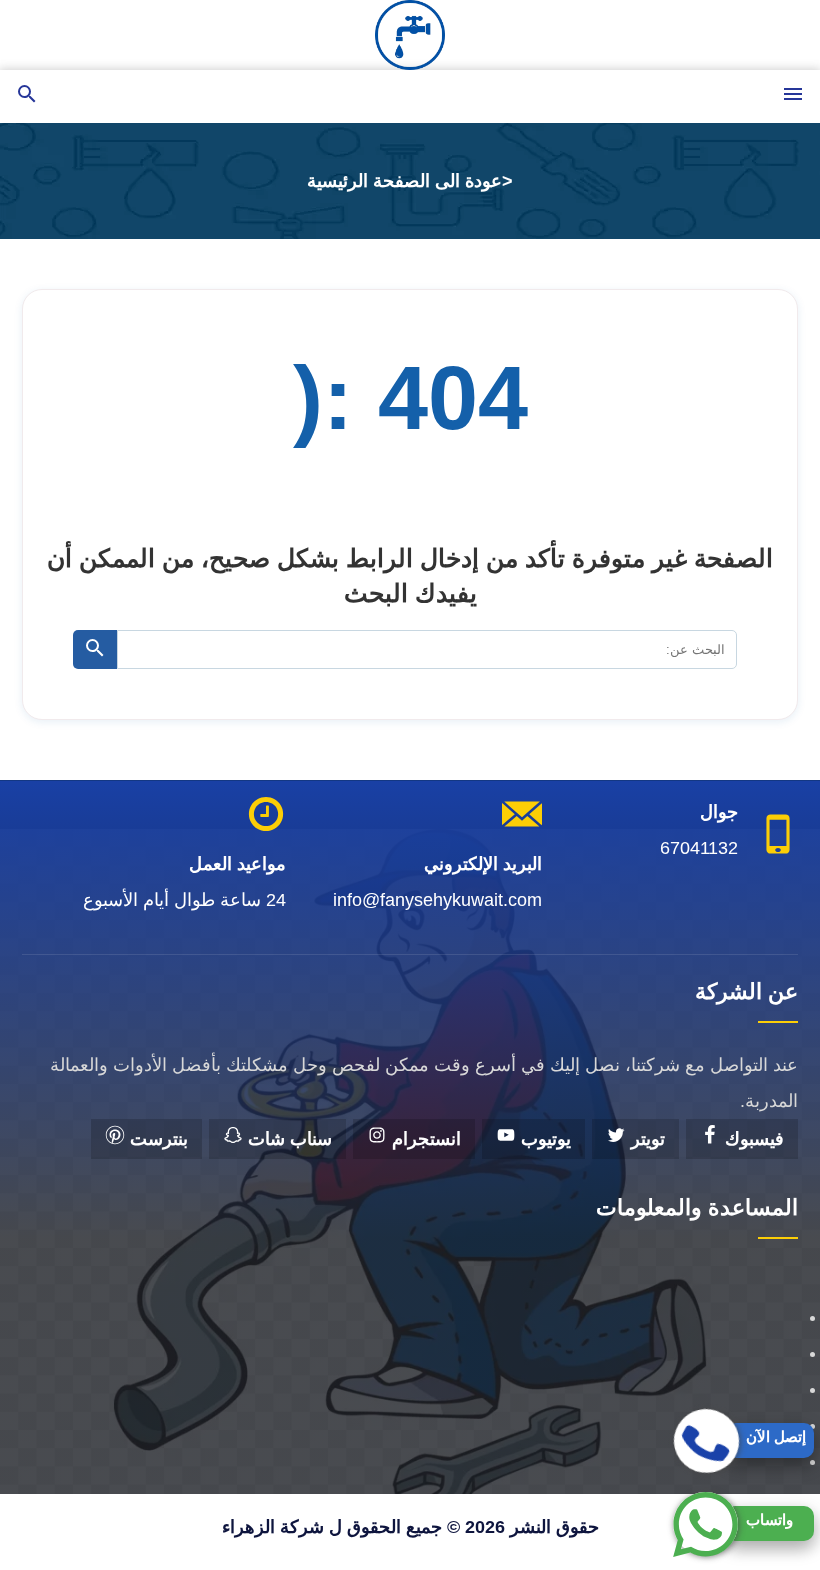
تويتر (645, 1139)
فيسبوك (752, 1139)
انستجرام (424, 1139)
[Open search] (27, 95)
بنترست (156, 1139)
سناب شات (287, 1139)
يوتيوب (543, 1139)
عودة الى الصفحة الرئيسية (404, 181)
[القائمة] (793, 95)
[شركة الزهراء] (410, 35)
